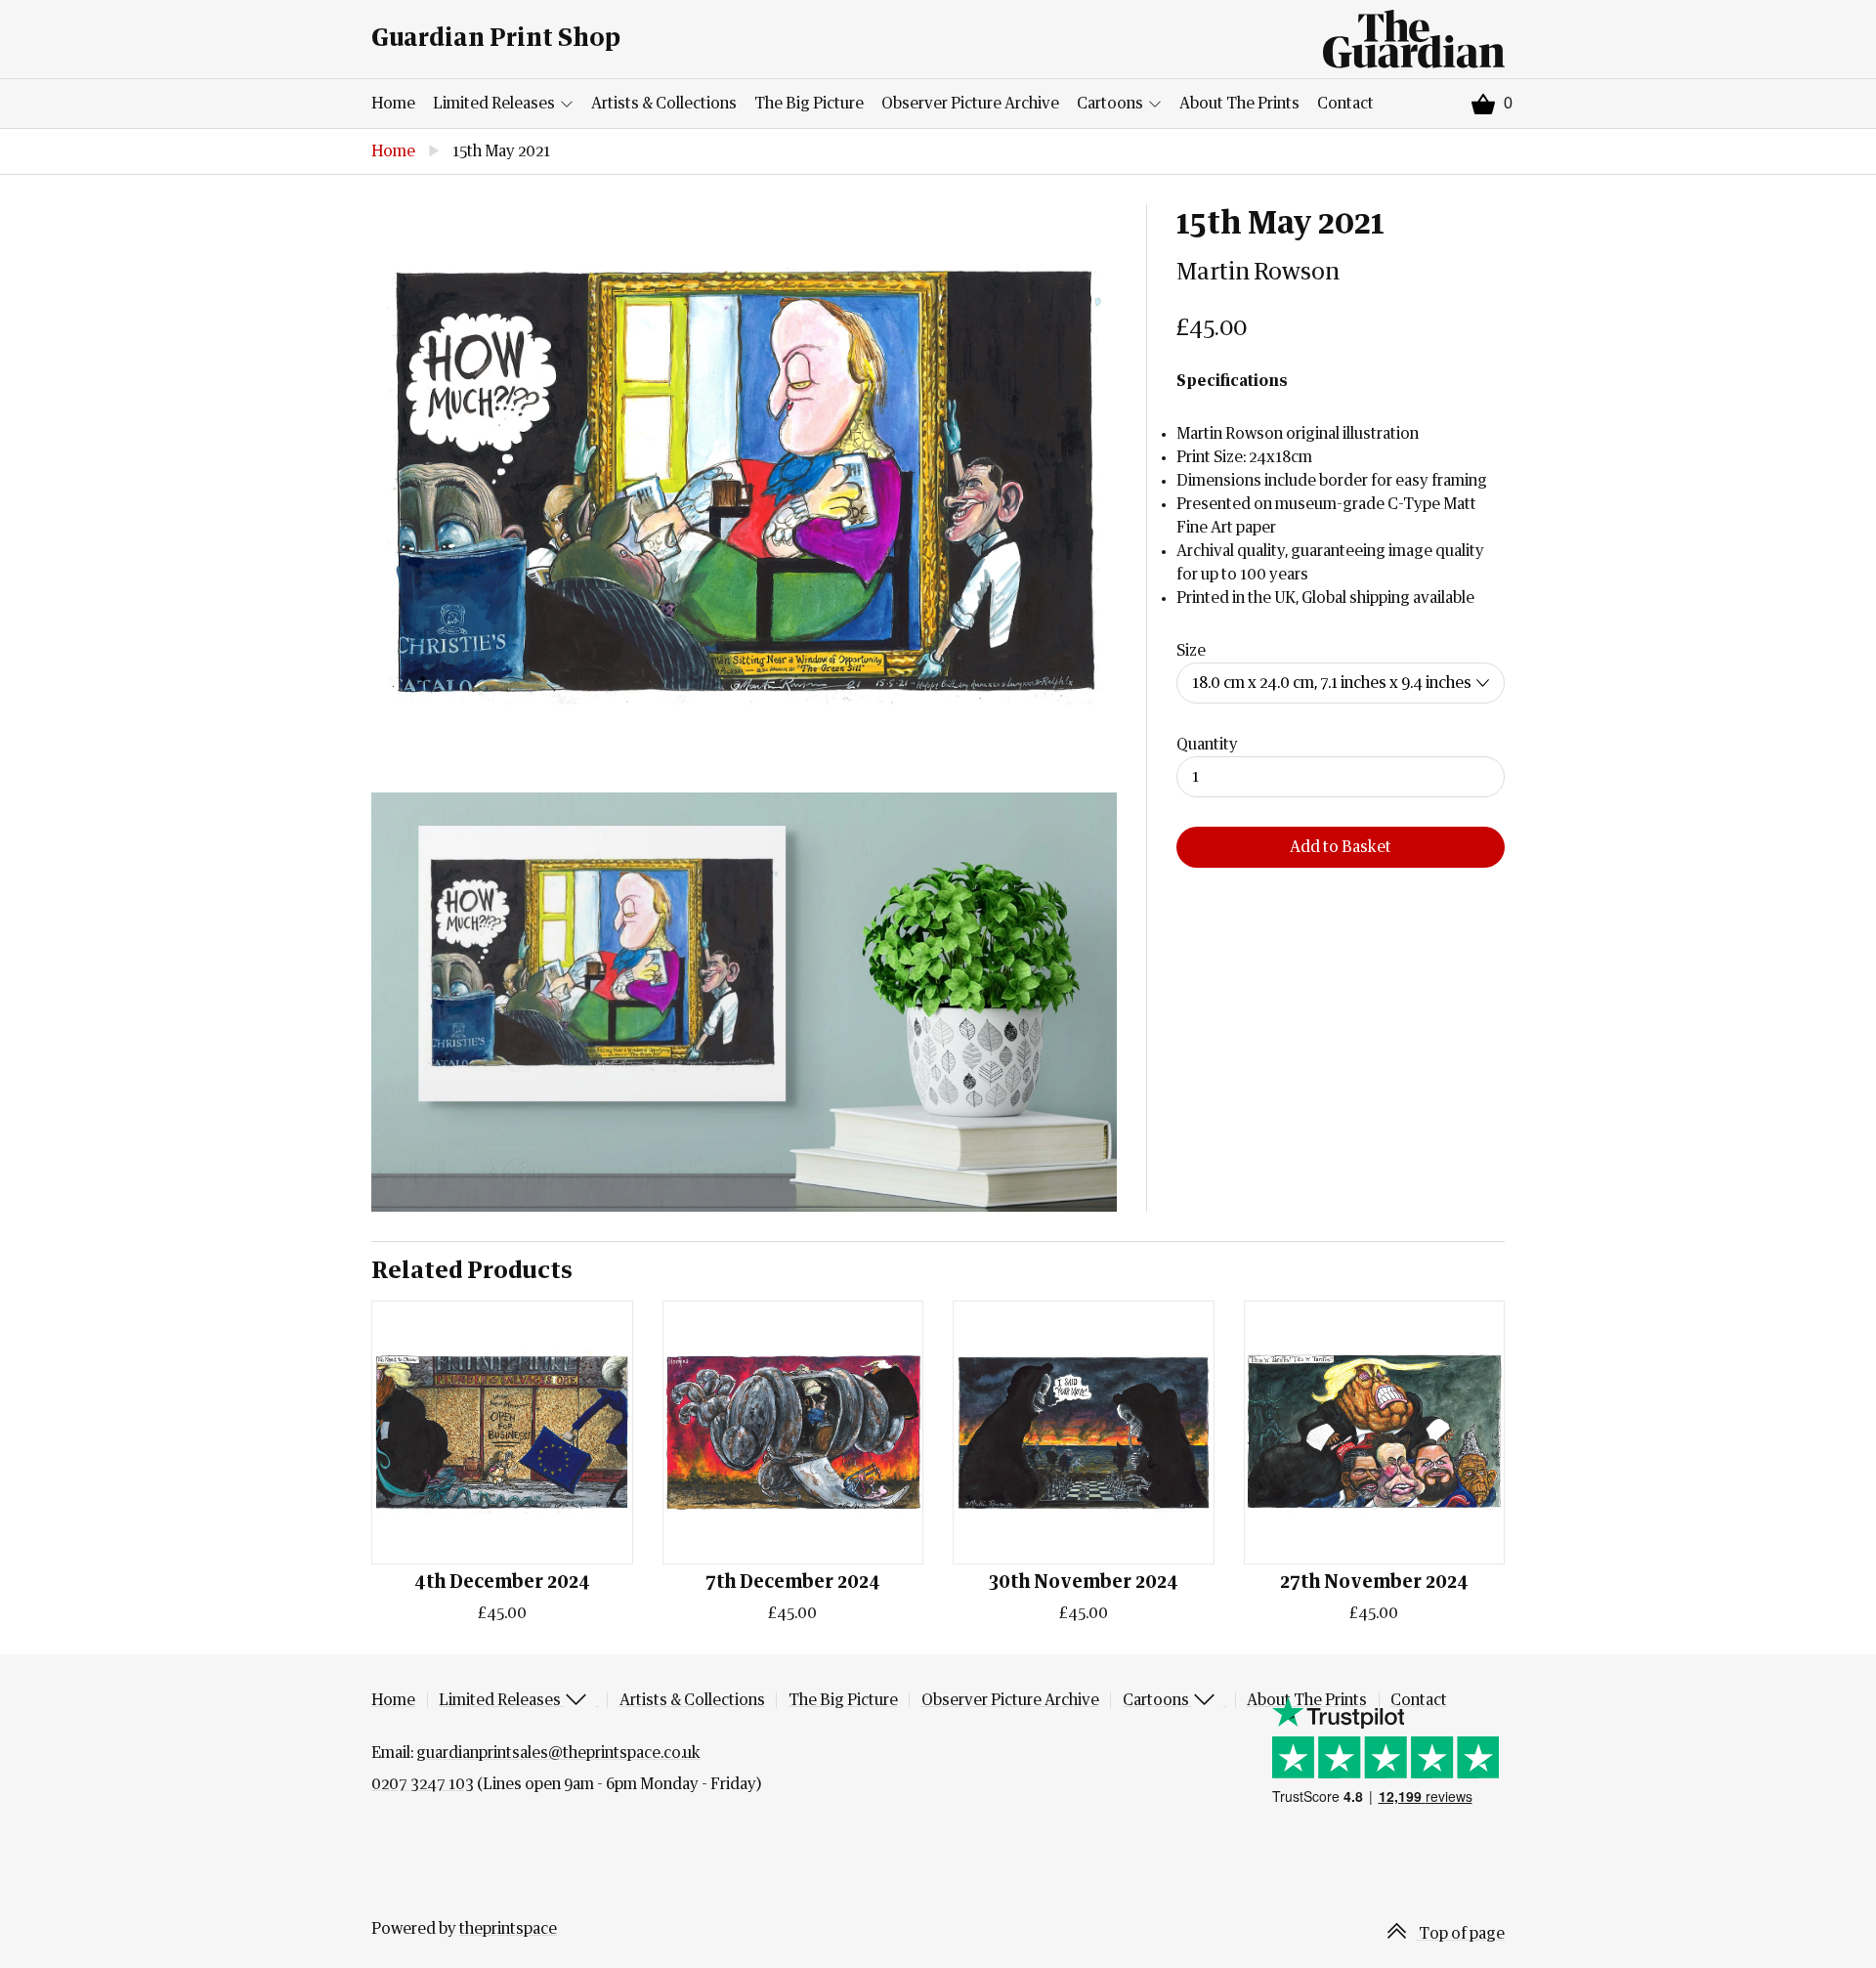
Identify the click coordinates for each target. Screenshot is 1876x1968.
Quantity (1207, 745)
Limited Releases (495, 104)
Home (393, 104)
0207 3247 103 (423, 1784)
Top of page (1460, 1934)
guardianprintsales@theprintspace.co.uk (558, 1753)
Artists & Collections (664, 104)
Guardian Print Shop (496, 39)
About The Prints (1239, 104)
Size (1191, 651)
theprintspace (508, 1929)
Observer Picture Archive (970, 104)
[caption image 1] (744, 484)
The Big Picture (809, 104)
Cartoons (1111, 104)
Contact (1345, 104)
